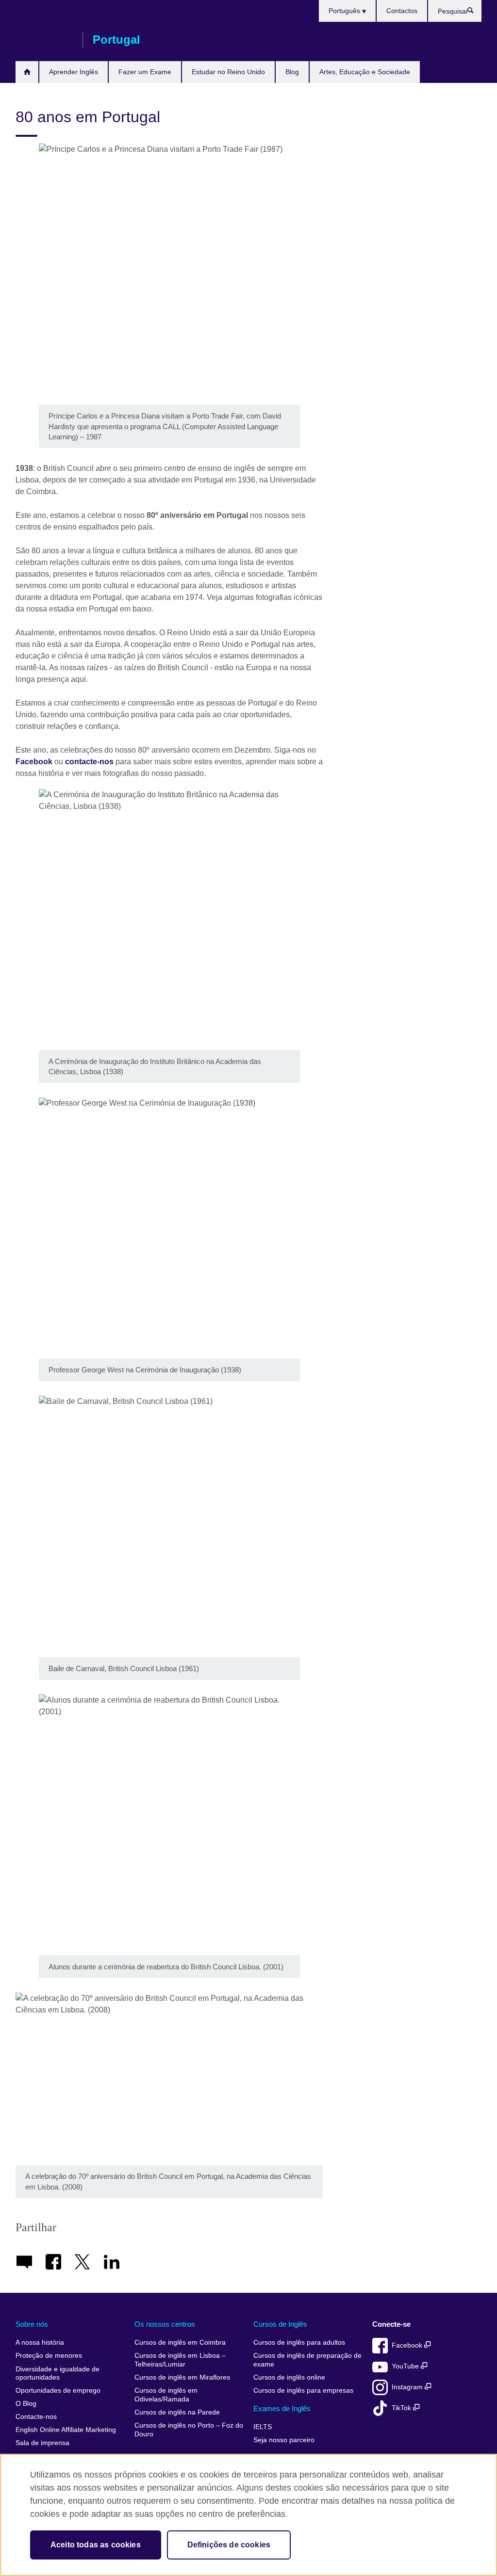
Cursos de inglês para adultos (299, 2343)
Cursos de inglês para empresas (303, 2391)
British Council (44, 40)
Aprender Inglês (74, 72)
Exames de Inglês (282, 2408)
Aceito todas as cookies (96, 2545)
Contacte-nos (36, 2417)
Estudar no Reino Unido (228, 72)
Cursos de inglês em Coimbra (180, 2343)
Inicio (27, 72)
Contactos (402, 11)
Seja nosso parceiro (284, 2440)
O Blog (26, 2404)
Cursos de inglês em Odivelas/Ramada (166, 2395)
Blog (292, 72)
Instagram (408, 2387)
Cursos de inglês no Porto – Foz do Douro (189, 2430)
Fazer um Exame (145, 72)
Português (345, 11)
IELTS (263, 2427)
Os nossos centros (165, 2324)
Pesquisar (475, 13)
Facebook (34, 762)
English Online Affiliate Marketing (66, 2430)
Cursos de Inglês (280, 2324)
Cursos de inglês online (289, 2377)
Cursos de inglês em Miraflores (182, 2377)
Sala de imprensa (42, 2443)
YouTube (406, 2366)
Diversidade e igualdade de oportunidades (58, 2374)
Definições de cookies (229, 2545)
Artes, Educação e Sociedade (365, 72)
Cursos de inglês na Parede (177, 2412)
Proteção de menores (49, 2356)
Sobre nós (32, 2324)
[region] (248, 2515)
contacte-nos (89, 762)
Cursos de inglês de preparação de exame (307, 2360)
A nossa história (40, 2343)
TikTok (402, 2408)
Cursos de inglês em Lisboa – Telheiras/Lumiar (180, 2360)
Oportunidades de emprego (58, 2391)
